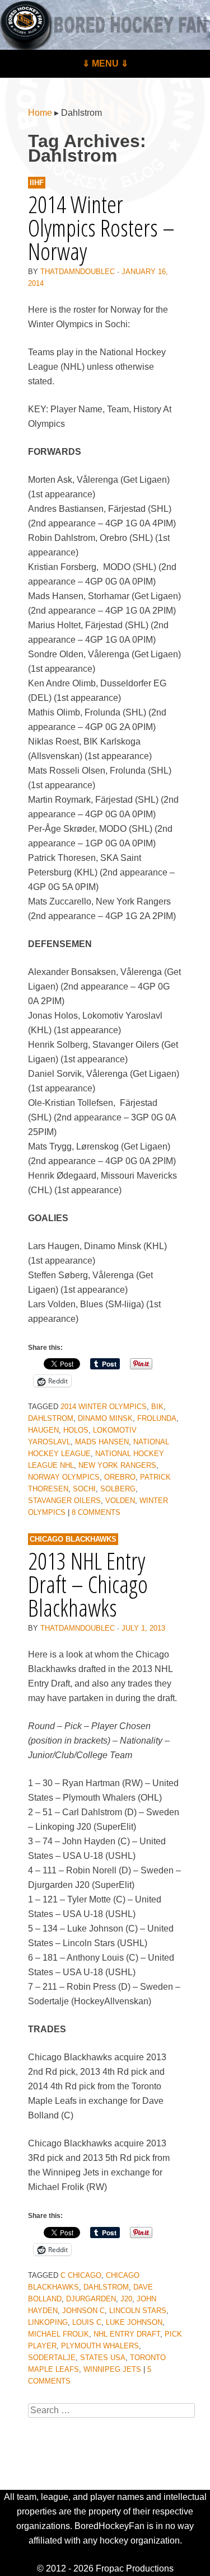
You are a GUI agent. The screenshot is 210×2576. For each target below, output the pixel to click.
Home (40, 113)
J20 (126, 2299)
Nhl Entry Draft (127, 2334)
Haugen (43, 1430)
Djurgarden (91, 2299)
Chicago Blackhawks (73, 1539)
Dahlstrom (51, 1418)
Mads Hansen (102, 1442)
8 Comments (96, 1512)
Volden (120, 1501)
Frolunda (157, 1418)
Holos (76, 1430)
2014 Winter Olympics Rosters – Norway (101, 227)
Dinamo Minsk (105, 1418)
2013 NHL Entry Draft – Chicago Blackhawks (88, 1584)
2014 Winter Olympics (104, 1407)
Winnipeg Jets (112, 2369)
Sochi (84, 1489)
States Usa (103, 2358)
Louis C (87, 2322)
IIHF (37, 183)
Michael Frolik (59, 2334)
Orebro (120, 1477)
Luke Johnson (134, 2322)
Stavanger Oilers (64, 1501)
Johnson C (83, 2311)
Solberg (118, 1489)
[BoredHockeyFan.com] (105, 25)
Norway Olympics (64, 1477)
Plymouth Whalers (100, 2346)
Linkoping (48, 2322)
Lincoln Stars (138, 2311)
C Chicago (81, 2275)
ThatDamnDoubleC (78, 272)
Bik (157, 1407)
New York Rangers (117, 1465)
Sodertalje (52, 2358)
